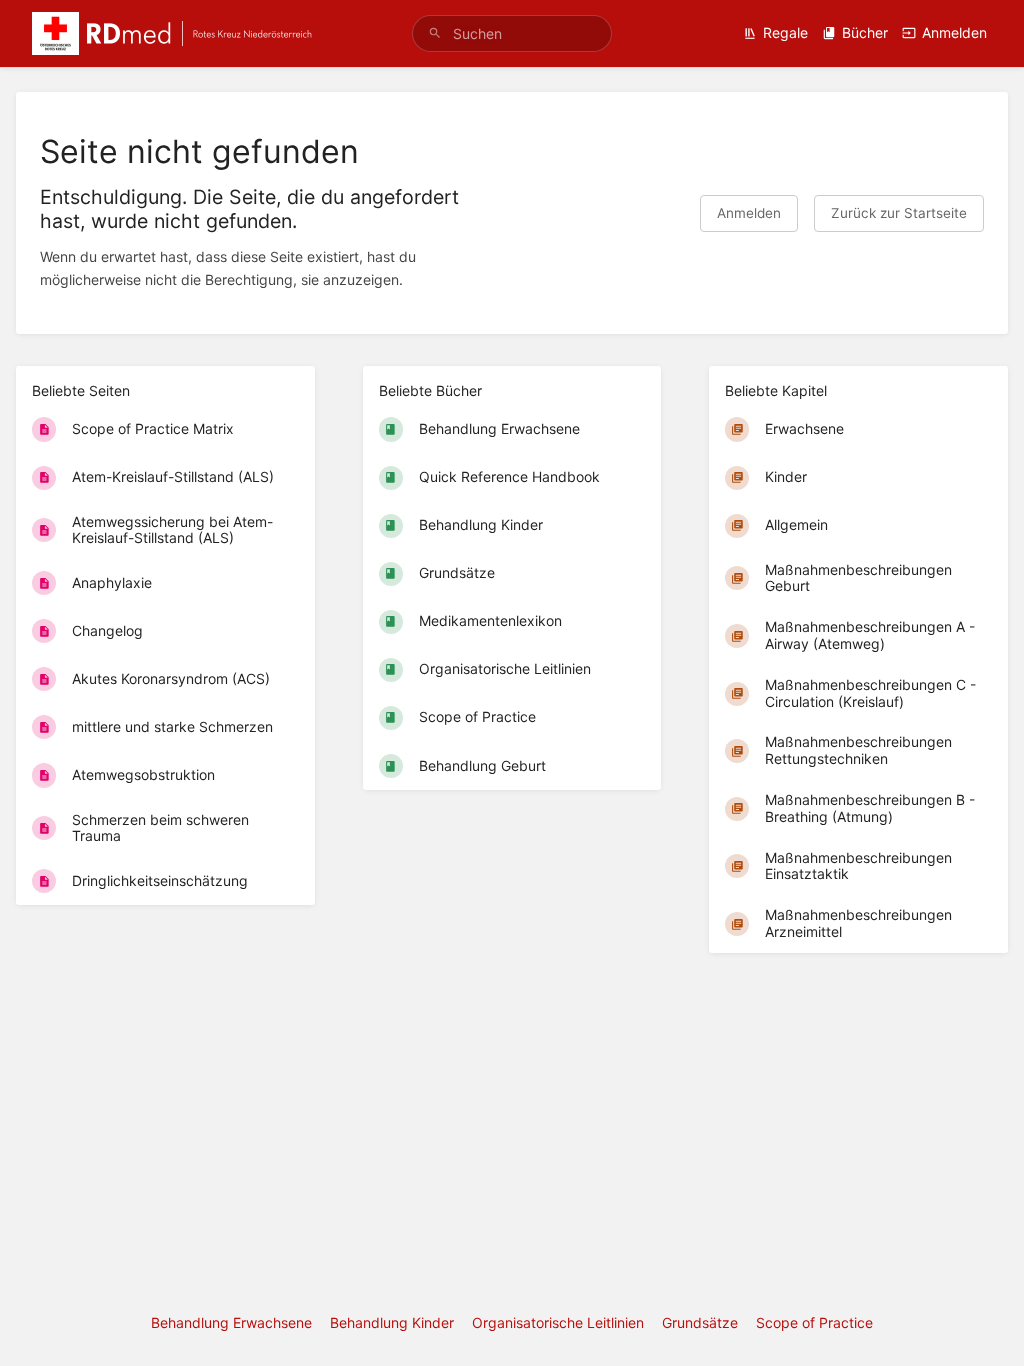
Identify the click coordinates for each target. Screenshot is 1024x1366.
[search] (512, 33)
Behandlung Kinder (392, 1322)
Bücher (865, 32)
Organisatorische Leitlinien (558, 1322)
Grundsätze (700, 1322)
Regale (785, 32)
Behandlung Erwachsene (231, 1322)
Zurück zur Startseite (899, 213)
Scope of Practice (814, 1322)
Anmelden (954, 32)
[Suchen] (435, 33)
